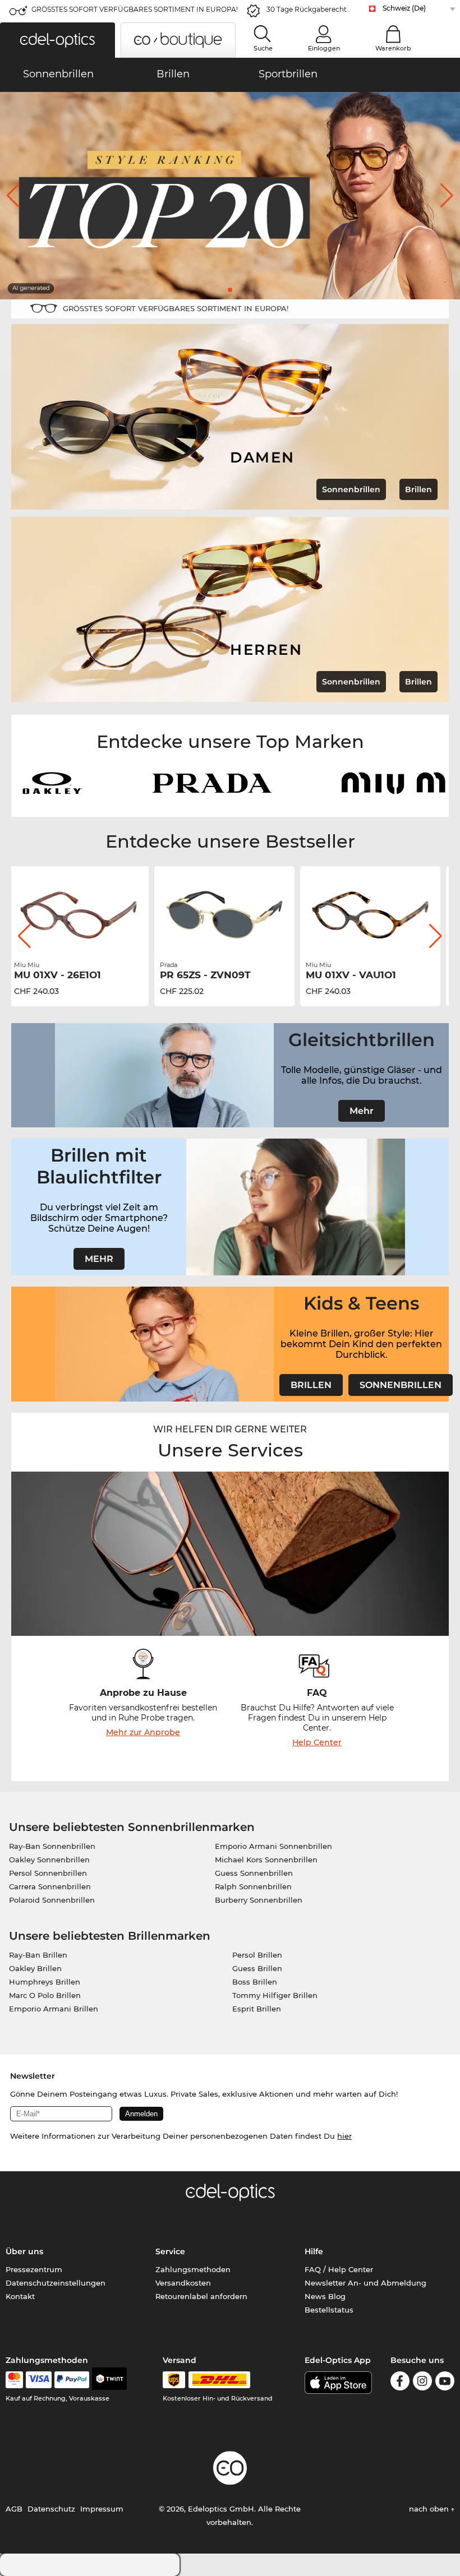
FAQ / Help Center (339, 2269)
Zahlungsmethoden (193, 2269)
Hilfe (314, 2251)
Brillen (418, 489)
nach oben (430, 2509)
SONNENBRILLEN (401, 1385)
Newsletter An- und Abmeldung (365, 2283)
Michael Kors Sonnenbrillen (266, 1860)
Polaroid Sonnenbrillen (52, 1900)
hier (344, 2136)
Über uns (24, 2251)
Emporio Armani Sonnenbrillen (273, 1846)
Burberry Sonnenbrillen (259, 1900)
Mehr (362, 1111)
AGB (14, 2509)
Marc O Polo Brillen (45, 1995)
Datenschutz (51, 2509)
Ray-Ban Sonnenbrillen (52, 1846)
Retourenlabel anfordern (201, 2296)
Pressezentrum (34, 2269)
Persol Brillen (257, 1955)
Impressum (102, 2509)
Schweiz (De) (404, 8)
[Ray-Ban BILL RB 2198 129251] (376, 915)
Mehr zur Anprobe (143, 1732)
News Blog (325, 2296)
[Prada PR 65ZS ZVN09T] (84, 915)
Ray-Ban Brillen (38, 1955)
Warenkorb (393, 48)
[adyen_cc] (14, 2380)
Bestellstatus (329, 2310)
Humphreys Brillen (45, 1982)
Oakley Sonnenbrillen (49, 1860)
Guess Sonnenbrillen (254, 1873)
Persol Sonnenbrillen (48, 1873)
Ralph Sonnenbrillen (253, 1886)
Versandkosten (183, 2283)
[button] (58, 40)
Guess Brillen (257, 1968)
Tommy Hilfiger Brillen (275, 1995)
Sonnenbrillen (351, 489)
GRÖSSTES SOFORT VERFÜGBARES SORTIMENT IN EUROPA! (135, 9)
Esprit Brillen (257, 2009)
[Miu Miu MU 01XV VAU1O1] (230, 915)
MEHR (99, 1259)
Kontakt (20, 2296)
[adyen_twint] (109, 2380)
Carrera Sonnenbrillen (50, 1886)
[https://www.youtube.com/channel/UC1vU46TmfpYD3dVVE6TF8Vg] (445, 2383)
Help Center (317, 1742)
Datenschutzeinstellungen (56, 2283)
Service (170, 2251)
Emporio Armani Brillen (54, 2009)
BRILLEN (311, 1385)
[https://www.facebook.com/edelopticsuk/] (400, 2383)
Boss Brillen (255, 1982)
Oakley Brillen (35, 1968)
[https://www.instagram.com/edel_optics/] (422, 2383)
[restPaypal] (72, 2380)
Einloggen (324, 48)
